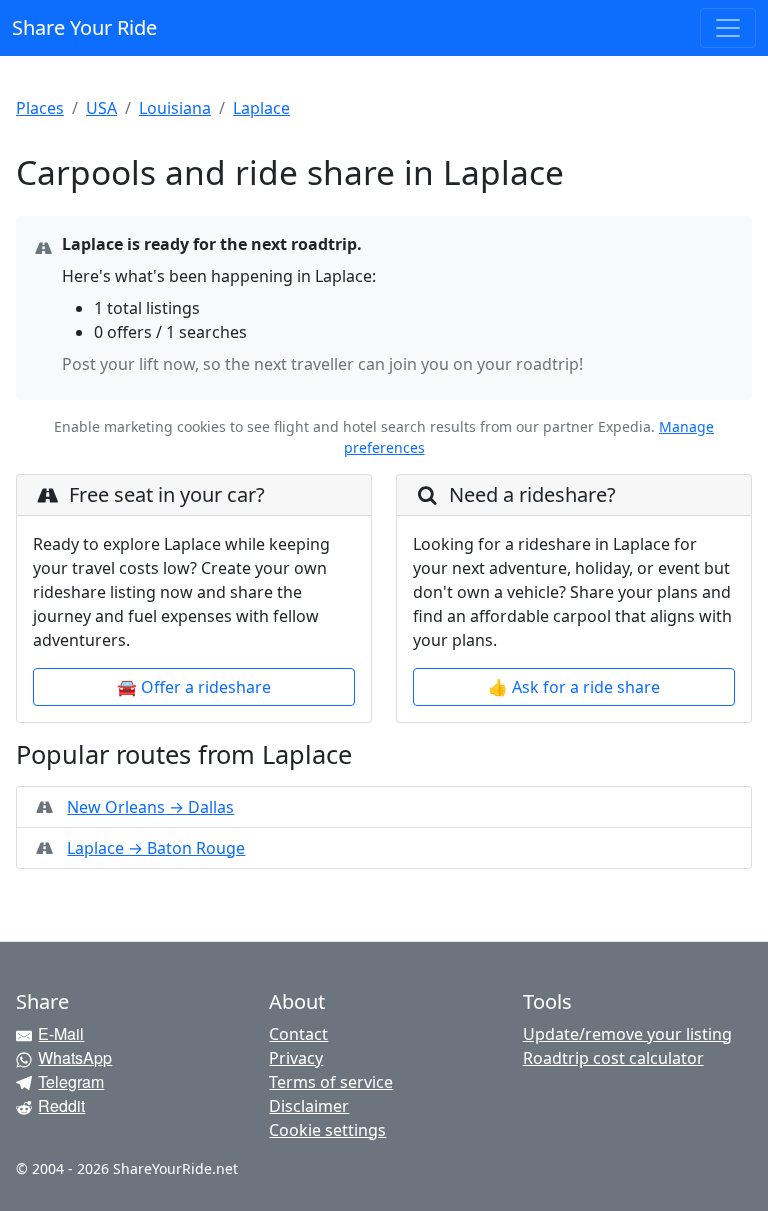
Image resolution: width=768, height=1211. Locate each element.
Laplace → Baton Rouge (156, 848)
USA (101, 108)
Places (40, 108)
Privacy (296, 1058)
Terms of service (331, 1082)
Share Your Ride (84, 27)
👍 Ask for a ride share (574, 687)
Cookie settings (327, 1130)
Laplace (261, 108)
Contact (298, 1034)
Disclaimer (309, 1106)
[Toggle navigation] (728, 28)
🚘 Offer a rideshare (194, 687)
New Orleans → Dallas (150, 807)
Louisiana (175, 108)
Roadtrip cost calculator (613, 1058)
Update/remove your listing (627, 1034)
